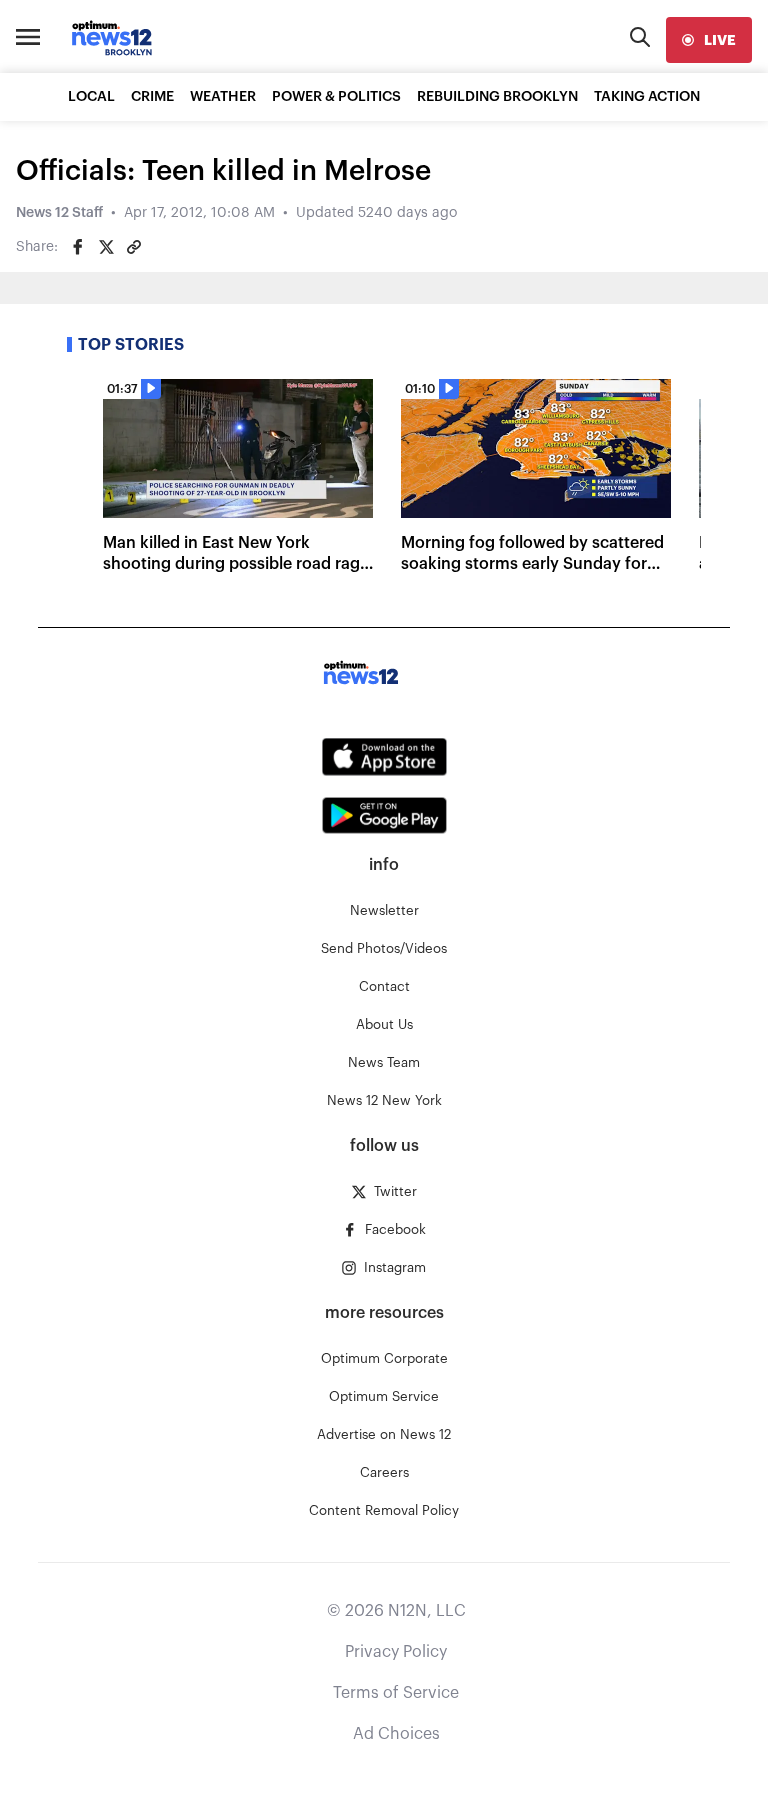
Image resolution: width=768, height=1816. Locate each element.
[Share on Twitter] (106, 247)
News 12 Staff (59, 213)
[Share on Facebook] (78, 247)
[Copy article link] (134, 247)
